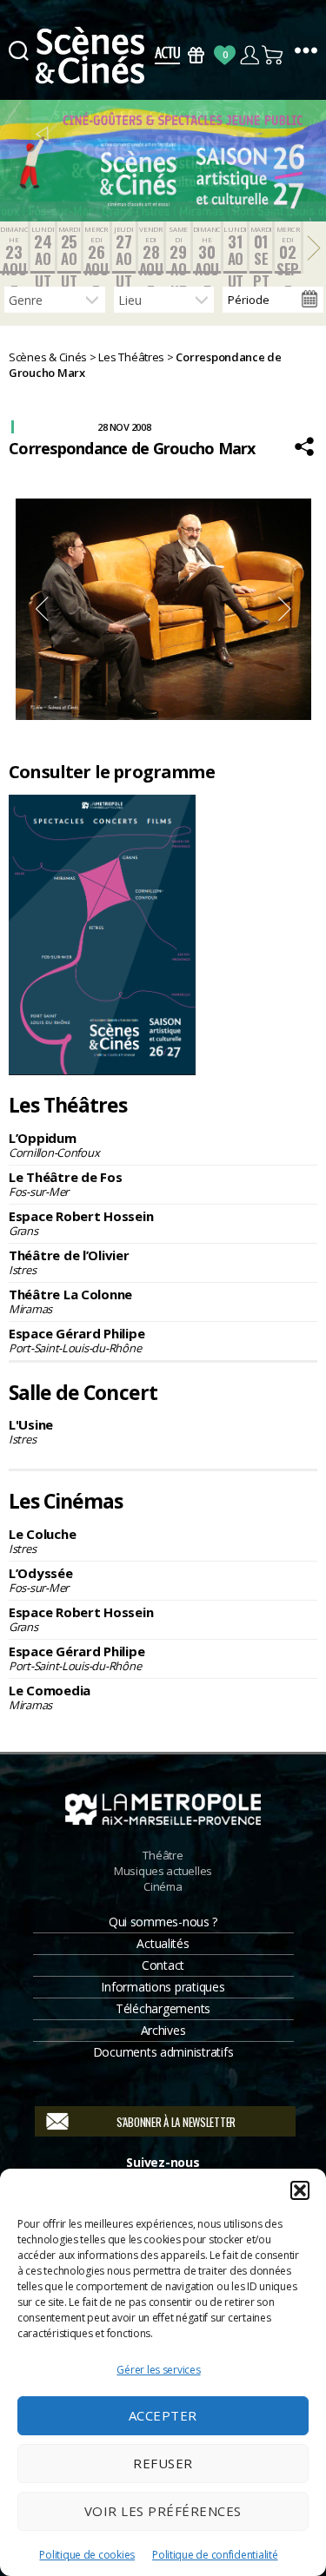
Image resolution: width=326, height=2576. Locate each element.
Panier (273, 55)
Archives (163, 2030)
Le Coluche (42, 1541)
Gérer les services (158, 2370)
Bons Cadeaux (196, 55)
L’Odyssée (41, 1580)
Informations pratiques (163, 1987)
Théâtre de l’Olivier (69, 1262)
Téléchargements (163, 2008)
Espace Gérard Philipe (77, 1340)
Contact (163, 1965)
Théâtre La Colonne (70, 1301)
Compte (249, 55)
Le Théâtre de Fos (65, 1184)
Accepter (163, 2415)
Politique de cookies (87, 2555)
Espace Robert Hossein (81, 1223)
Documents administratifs (163, 2052)
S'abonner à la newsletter (176, 2122)
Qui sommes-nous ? (163, 1922)
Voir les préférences (163, 2511)
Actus (167, 55)
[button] (300, 2190)
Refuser (163, 2463)
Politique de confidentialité (215, 2555)
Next (285, 609)
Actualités (163, 1943)
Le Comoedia (50, 1697)
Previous (42, 609)
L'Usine (31, 1431)
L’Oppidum (54, 1145)
